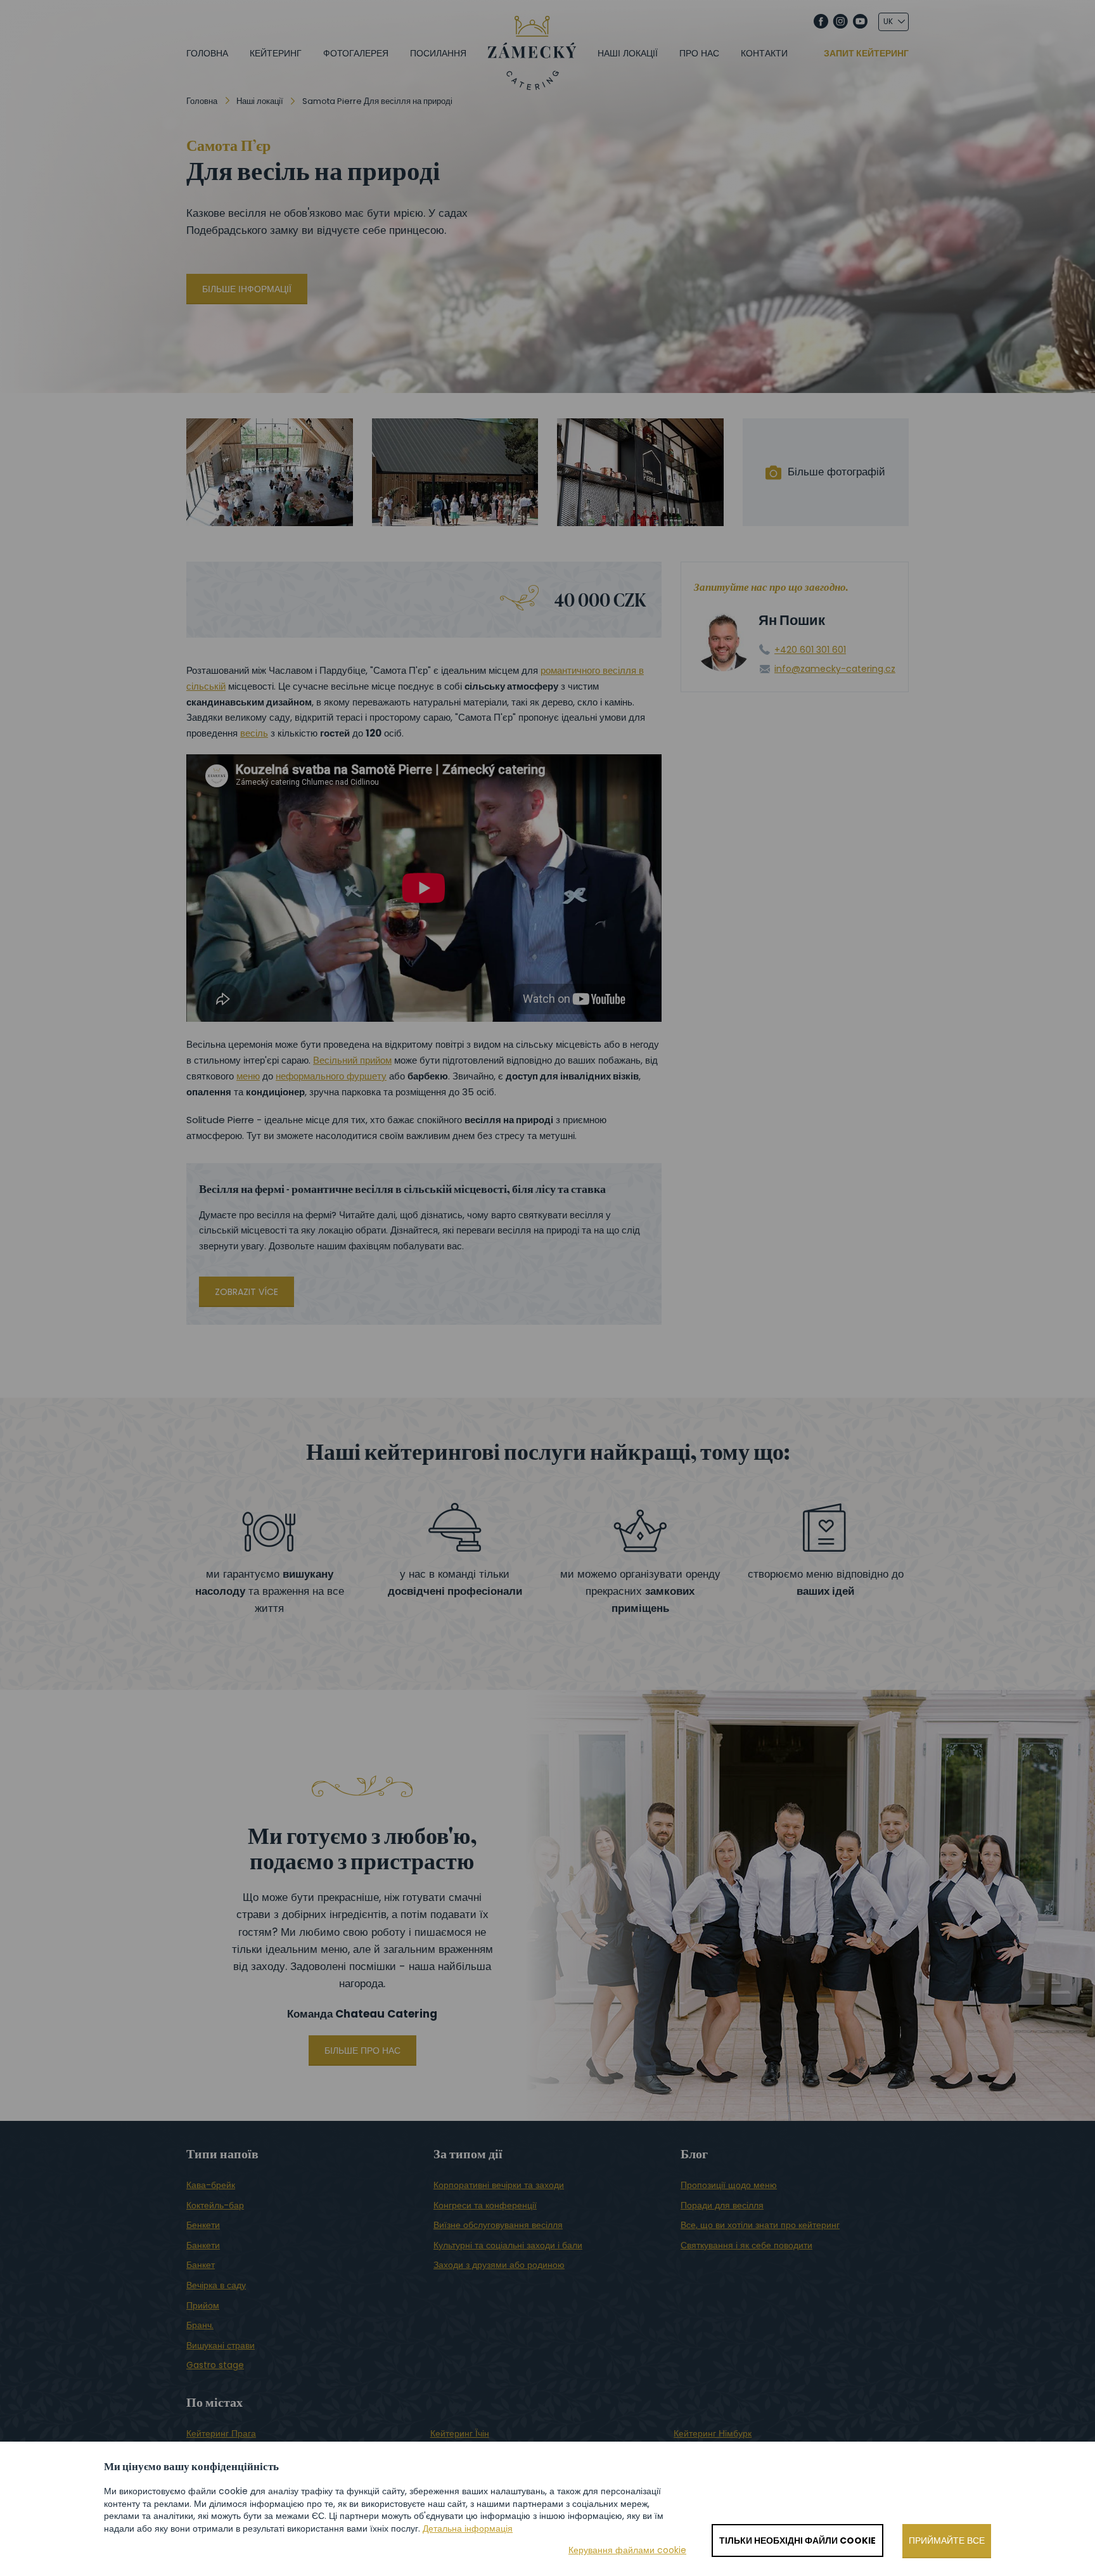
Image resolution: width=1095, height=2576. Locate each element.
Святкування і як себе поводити (746, 2245)
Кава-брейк (211, 2185)
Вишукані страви (221, 2345)
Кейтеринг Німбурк (713, 2433)
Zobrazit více (247, 1292)
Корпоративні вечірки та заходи (499, 2185)
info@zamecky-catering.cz (835, 669)
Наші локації (628, 53)
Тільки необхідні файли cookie (797, 2541)
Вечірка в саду (216, 2285)
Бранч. (200, 2325)
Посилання (438, 53)
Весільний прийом (352, 1060)
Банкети (203, 2245)
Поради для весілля (722, 2205)
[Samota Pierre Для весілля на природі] (270, 472)
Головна (207, 53)
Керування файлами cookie (627, 2550)
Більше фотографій (836, 472)
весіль (254, 733)
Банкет (201, 2265)
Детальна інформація (468, 2528)
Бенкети (203, 2225)
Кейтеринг (276, 53)
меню (248, 1076)
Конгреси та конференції (485, 2205)
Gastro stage (215, 2365)
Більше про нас (362, 2051)
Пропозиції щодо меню (729, 2185)
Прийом (203, 2305)
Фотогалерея (356, 53)
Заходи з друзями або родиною (499, 2265)
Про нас (699, 53)
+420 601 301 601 (810, 650)
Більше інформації (247, 289)
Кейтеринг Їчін (460, 2433)
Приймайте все (947, 2541)
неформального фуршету (331, 1076)
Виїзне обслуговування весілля (498, 2225)
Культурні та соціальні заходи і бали (508, 2245)
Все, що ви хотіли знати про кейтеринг (760, 2225)
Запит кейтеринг (866, 54)
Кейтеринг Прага (221, 2433)
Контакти (764, 53)
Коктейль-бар (215, 2205)
